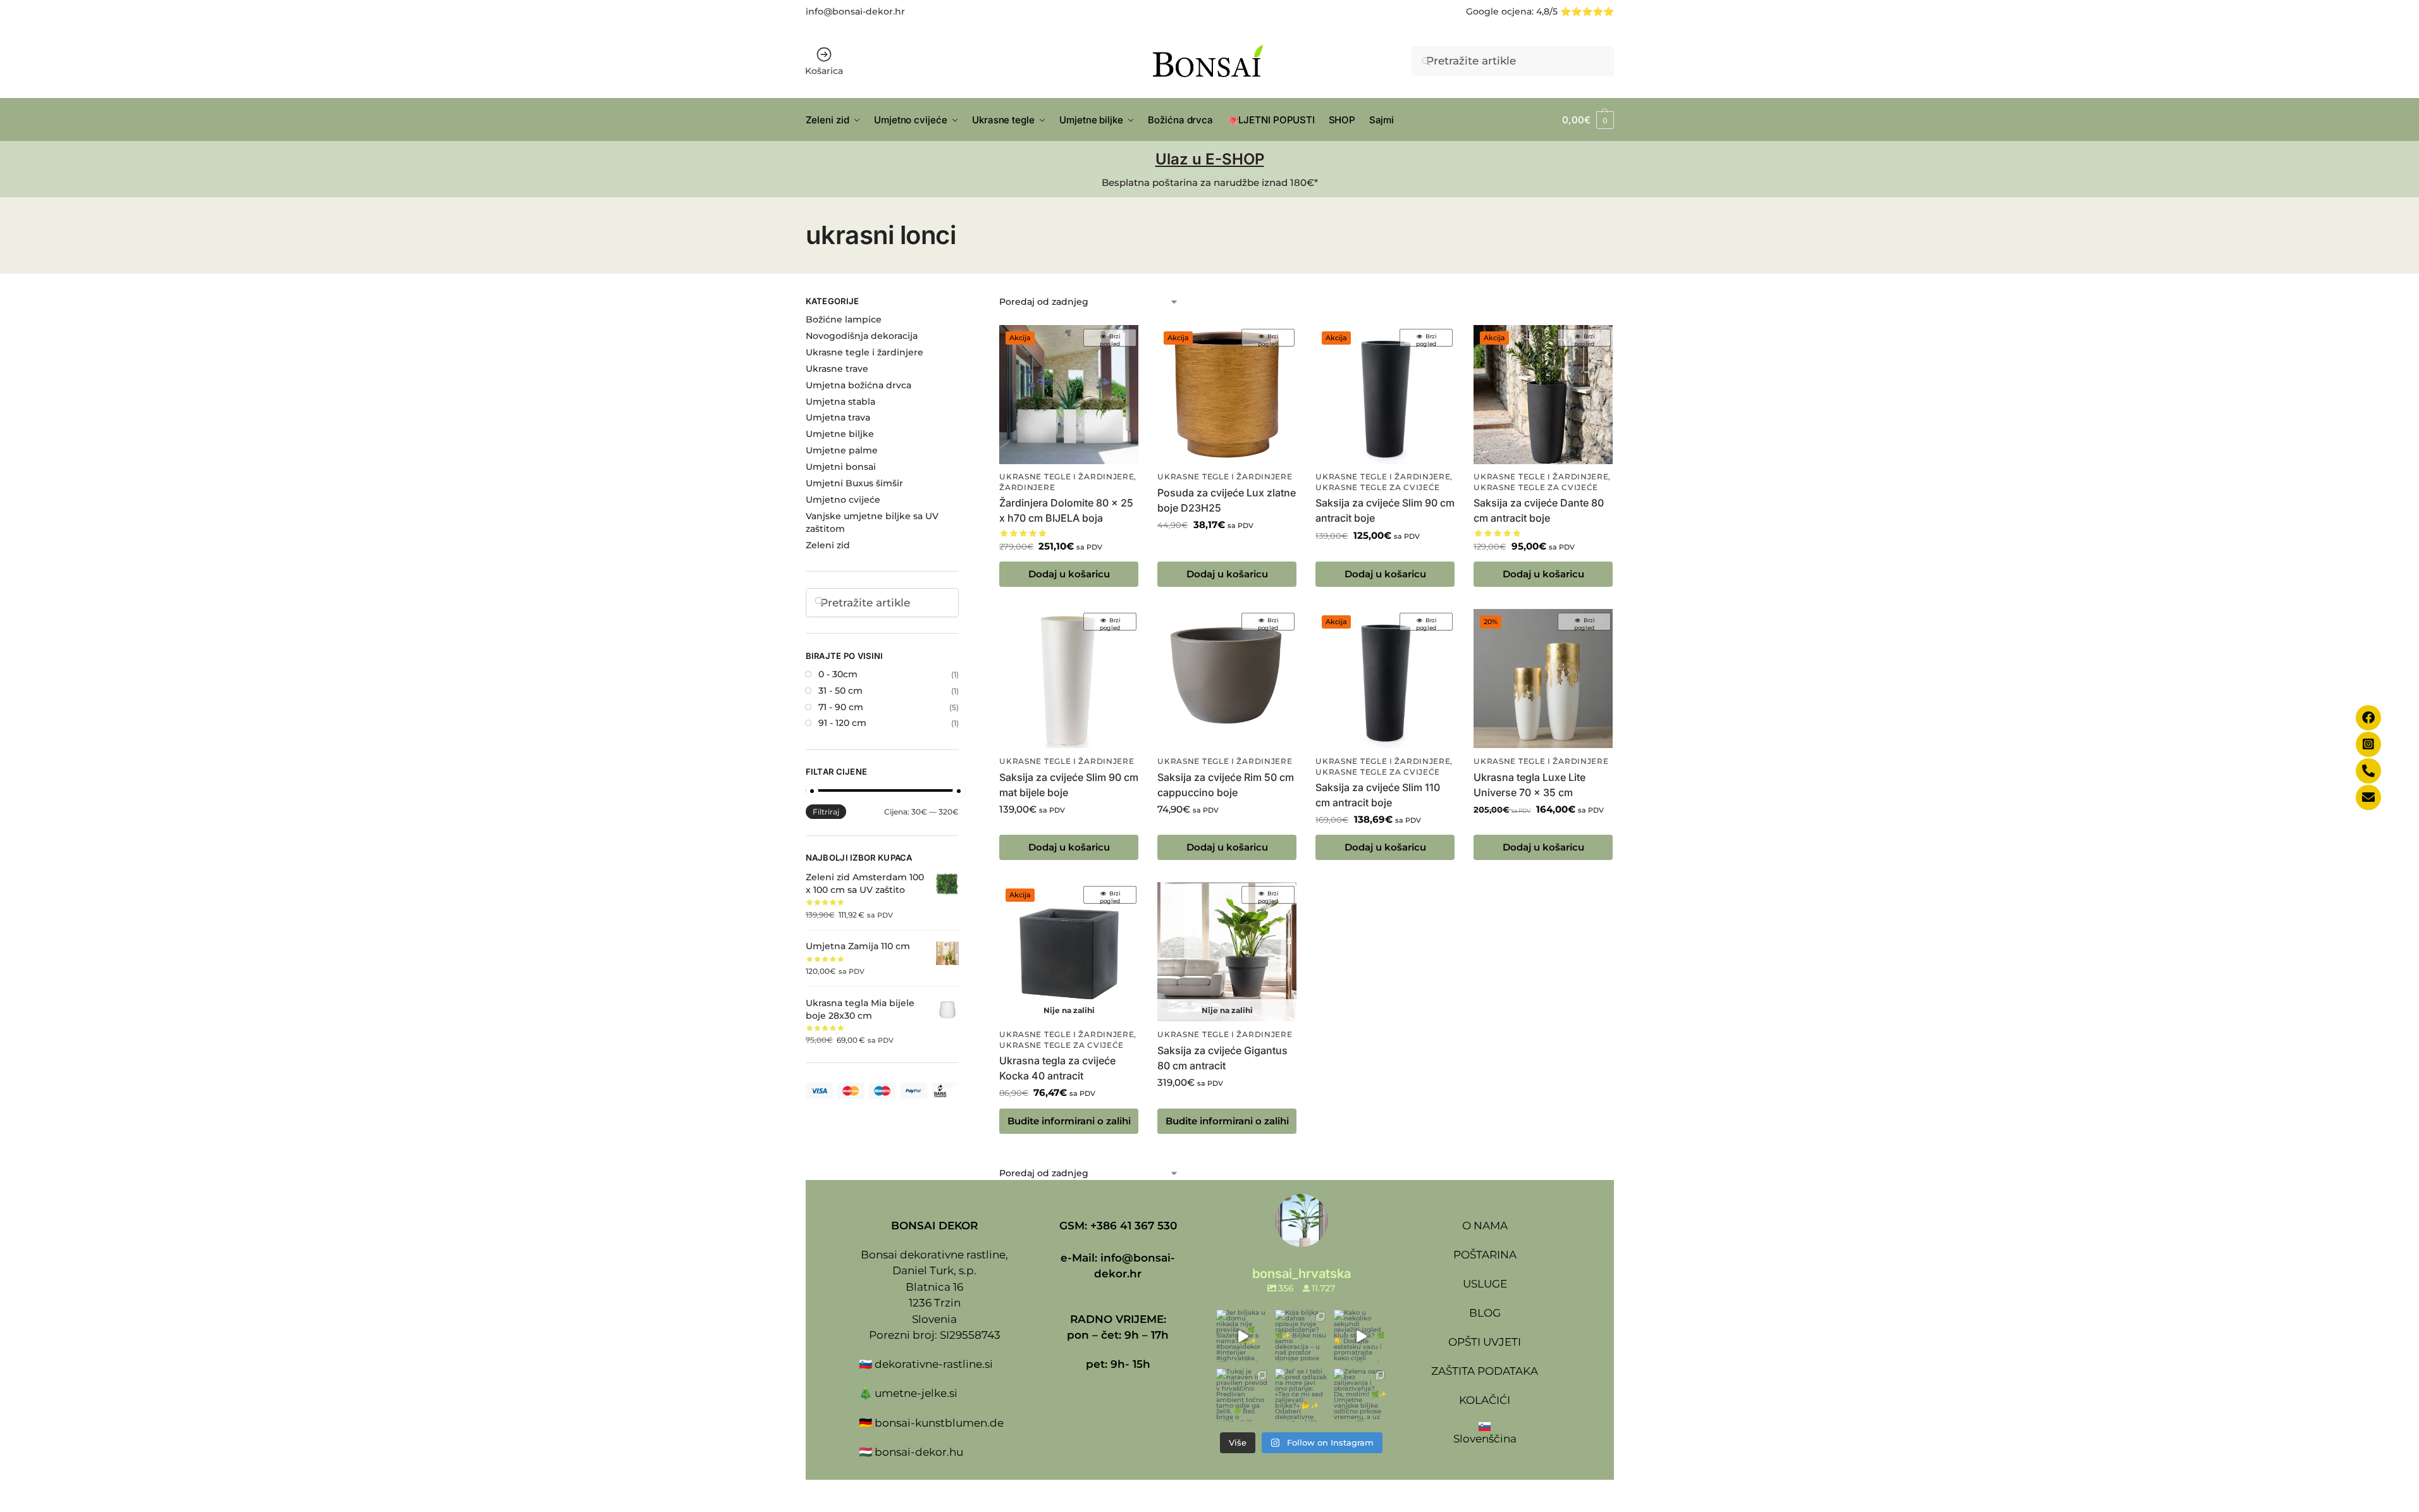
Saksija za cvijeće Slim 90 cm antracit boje (1385, 510)
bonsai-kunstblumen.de (939, 1423)
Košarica (824, 71)
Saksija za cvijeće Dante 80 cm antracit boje (1539, 510)
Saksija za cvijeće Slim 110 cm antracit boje (1378, 795)
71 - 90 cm (841, 707)
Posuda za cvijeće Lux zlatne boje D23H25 (1227, 500)
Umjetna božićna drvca (859, 385)
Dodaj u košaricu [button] (1069, 574)
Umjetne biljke (840, 434)
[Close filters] (963, 303)
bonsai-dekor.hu (919, 1452)
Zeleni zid (828, 545)
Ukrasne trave (837, 369)
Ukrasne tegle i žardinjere (1067, 477)
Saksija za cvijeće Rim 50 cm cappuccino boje (1226, 785)
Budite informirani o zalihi (1069, 1121)
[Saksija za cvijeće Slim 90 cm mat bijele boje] (1069, 679)
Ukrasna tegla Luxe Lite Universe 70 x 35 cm (1530, 785)
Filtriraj (826, 812)
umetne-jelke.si (916, 1393)
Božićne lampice (844, 319)
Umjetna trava (838, 417)
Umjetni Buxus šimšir (854, 483)
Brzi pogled (1110, 340)
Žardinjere (1027, 488)
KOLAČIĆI (1485, 1400)
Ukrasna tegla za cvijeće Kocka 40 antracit (1057, 1068)
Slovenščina (1485, 1439)
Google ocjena (1499, 11)
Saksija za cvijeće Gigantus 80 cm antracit (1222, 1058)
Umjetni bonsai (841, 467)
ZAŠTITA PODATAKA (1485, 1371)
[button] (1588, 120)
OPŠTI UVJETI (1485, 1342)
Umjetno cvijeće (843, 500)
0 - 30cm (838, 674)
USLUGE (1485, 1284)
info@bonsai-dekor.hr (855, 11)
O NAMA (1485, 1226)
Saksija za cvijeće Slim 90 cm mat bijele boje (1069, 785)
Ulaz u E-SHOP (1210, 159)
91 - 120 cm (842, 723)
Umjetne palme (842, 450)
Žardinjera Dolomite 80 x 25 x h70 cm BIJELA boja (1066, 510)
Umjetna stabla (840, 402)
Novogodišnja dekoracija (862, 336)
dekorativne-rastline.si (934, 1364)
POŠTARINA (1485, 1255)
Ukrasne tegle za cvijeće (1378, 488)
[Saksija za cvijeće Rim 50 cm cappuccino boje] (1227, 679)
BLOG (1485, 1313)
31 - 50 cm (840, 691)
